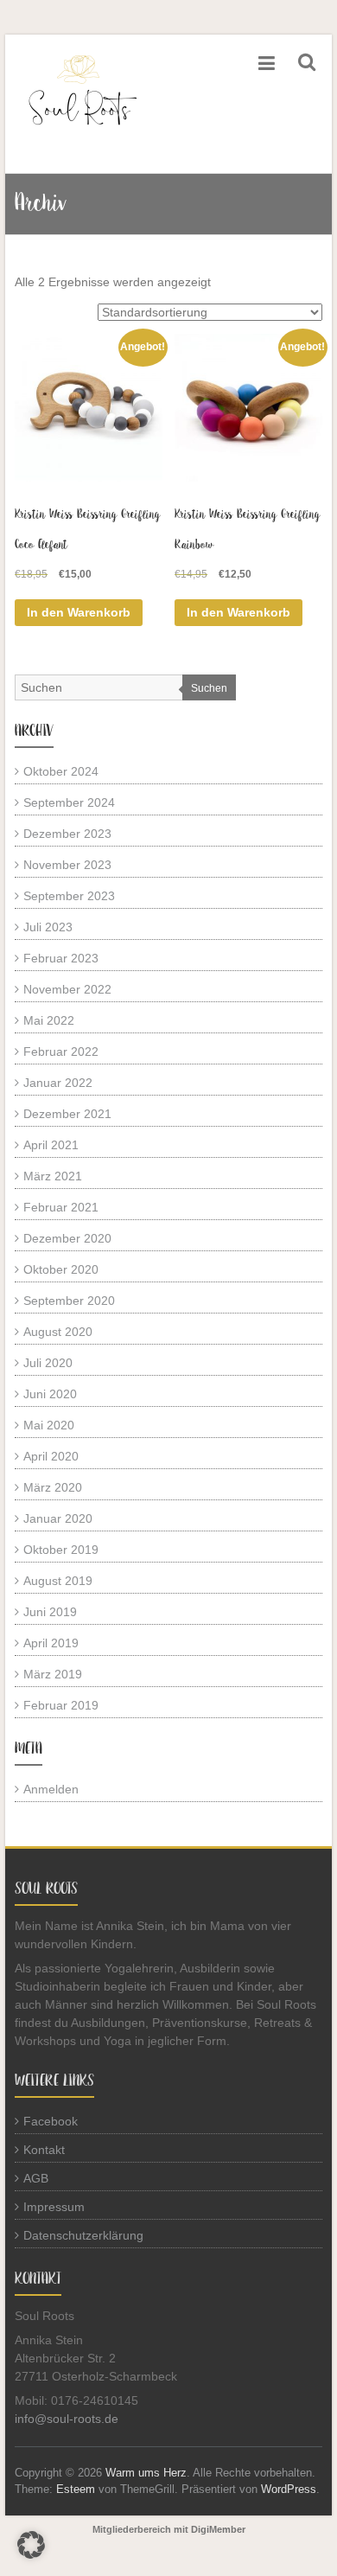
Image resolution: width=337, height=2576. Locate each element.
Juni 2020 (50, 1394)
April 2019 (51, 1643)
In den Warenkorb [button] (79, 612)
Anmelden (51, 1789)
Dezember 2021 (67, 1114)
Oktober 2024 (61, 771)
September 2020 (69, 1301)
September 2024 (69, 802)
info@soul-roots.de (67, 2419)
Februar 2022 (61, 1051)
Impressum (54, 2207)
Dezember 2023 (67, 834)
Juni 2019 (50, 1612)
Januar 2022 (58, 1083)
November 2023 (67, 865)
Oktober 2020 (61, 1269)
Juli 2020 (48, 1363)
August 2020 (58, 1332)
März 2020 (53, 1487)
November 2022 (67, 989)
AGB (36, 2178)
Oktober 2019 (61, 1550)
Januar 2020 (58, 1518)
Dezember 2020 (67, 1238)
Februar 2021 (61, 1207)
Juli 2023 (48, 927)
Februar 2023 (61, 958)
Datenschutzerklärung (83, 2235)
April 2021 (51, 1145)
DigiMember (218, 2529)
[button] (31, 2545)
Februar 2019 (61, 1705)
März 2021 (53, 1176)
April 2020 (51, 1456)
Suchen (209, 688)
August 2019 (58, 1581)
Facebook (51, 2121)
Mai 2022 (49, 1020)
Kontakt (44, 2150)
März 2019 (53, 1674)
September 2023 (69, 896)
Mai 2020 (49, 1425)
